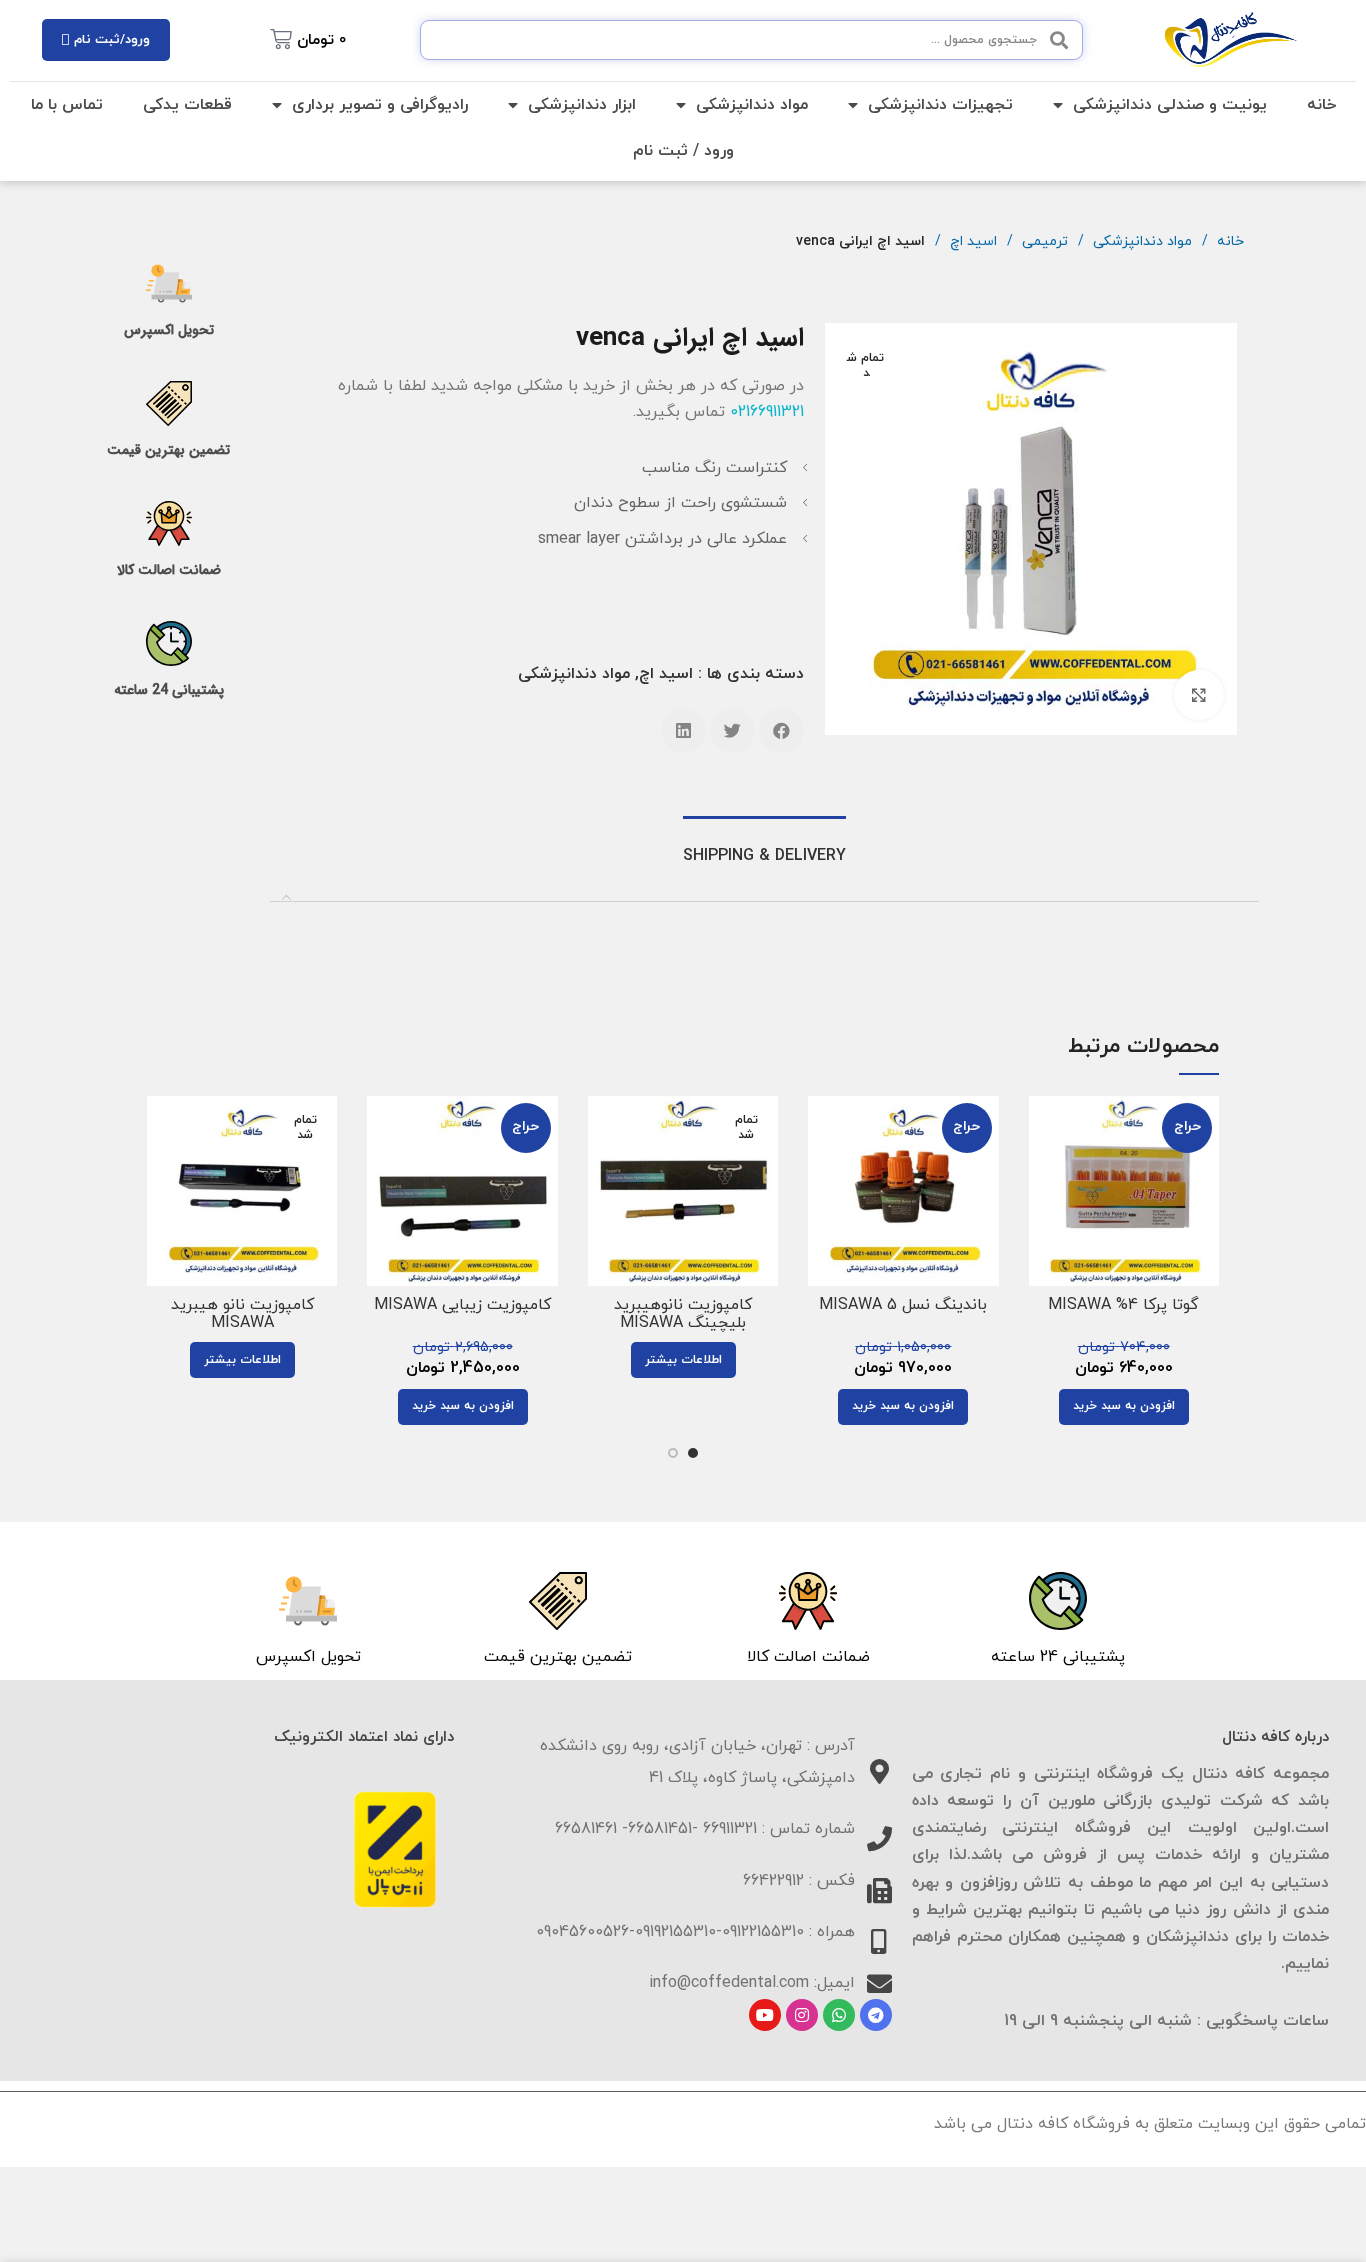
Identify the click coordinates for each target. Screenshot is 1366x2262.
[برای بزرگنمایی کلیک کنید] (1199, 695)
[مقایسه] (1044, 1128)
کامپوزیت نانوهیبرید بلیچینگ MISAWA (683, 1314)
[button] (781, 730)
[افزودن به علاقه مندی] (1044, 1218)
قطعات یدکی (187, 105)
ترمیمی (1043, 241)
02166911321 (767, 412)
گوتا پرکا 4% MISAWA (1123, 1305)
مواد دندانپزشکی (752, 105)
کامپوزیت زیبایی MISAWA (462, 1305)
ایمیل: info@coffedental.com (752, 1983)
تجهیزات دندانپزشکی (940, 105)
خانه (1321, 105)
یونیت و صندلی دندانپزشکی (1170, 105)
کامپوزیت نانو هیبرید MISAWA (242, 1314)
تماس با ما (67, 105)
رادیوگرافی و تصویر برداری (380, 105)
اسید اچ (971, 241)
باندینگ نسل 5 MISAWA (903, 1305)
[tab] (764, 856)
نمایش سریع (1044, 1173)
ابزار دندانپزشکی (582, 105)
